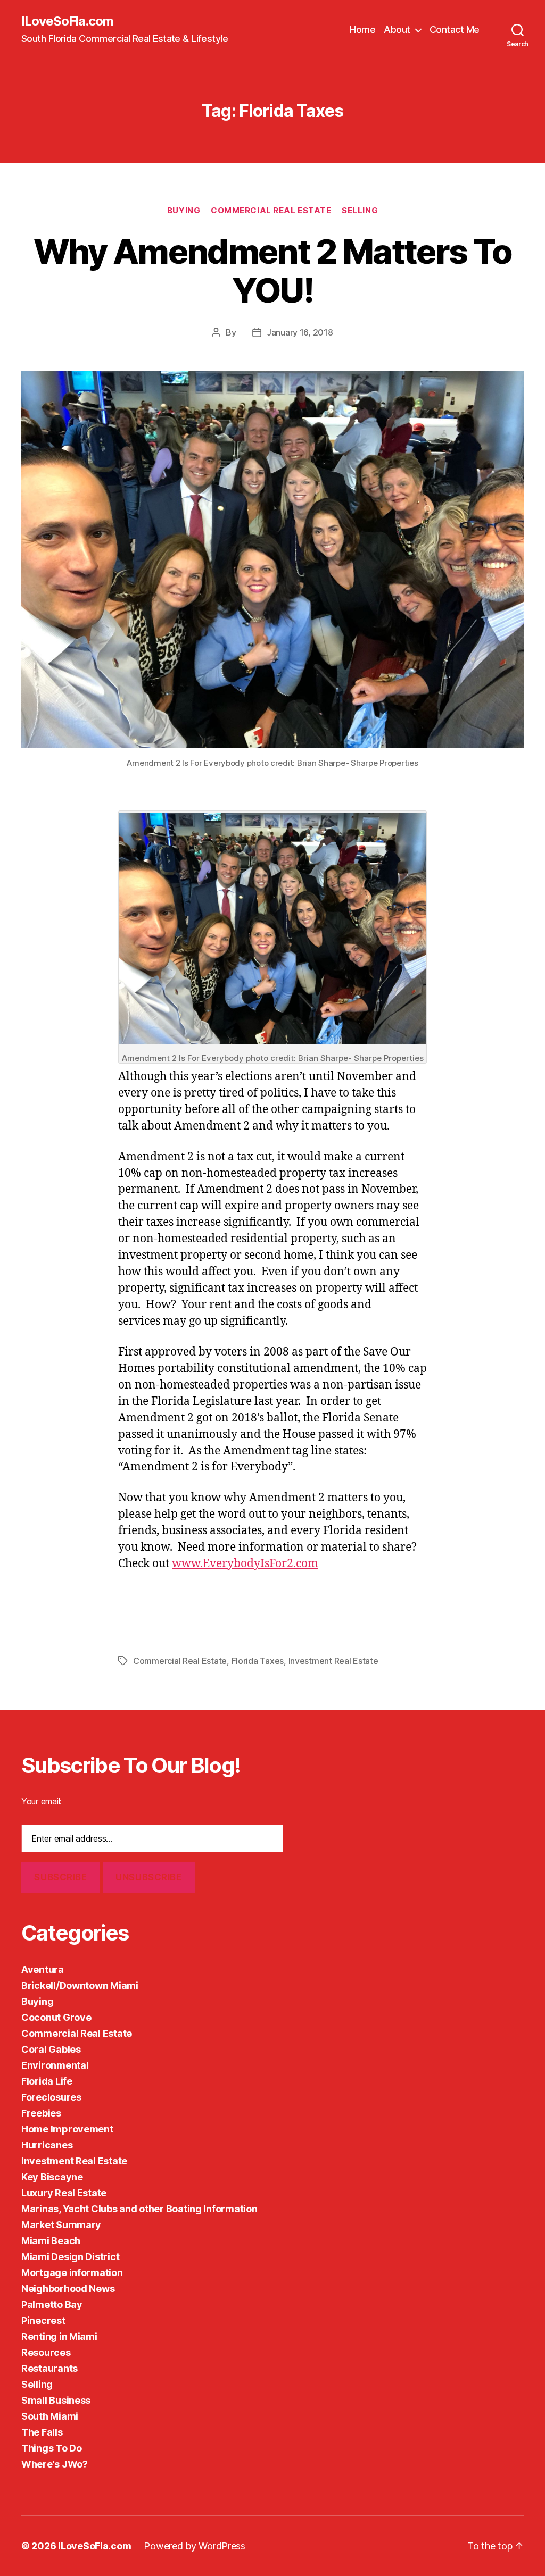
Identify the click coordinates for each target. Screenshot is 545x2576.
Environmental (55, 2065)
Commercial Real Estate (271, 211)
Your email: (42, 1801)
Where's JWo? (55, 2464)
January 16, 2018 (300, 332)
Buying (184, 211)
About (397, 30)
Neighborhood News (68, 2289)
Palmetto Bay (52, 2305)
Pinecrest (43, 2320)
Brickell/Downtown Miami (80, 1985)
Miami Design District (70, 2257)
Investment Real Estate (333, 1661)
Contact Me (455, 30)
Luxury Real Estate (64, 2193)
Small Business (56, 2400)
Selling (360, 211)
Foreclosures (51, 2097)
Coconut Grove (56, 2017)
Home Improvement (67, 2129)
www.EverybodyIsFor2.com (245, 1564)
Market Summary (61, 2225)
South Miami (50, 2416)
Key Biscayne (52, 2177)
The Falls (42, 2432)
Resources (46, 2352)
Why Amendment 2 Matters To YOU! (273, 271)
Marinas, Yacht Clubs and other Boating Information (139, 2209)
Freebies (41, 2113)
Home (362, 30)
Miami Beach (51, 2241)
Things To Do (52, 2448)
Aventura (43, 1969)
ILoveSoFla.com (67, 21)
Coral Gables (51, 2049)
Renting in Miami (59, 2336)
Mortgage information (72, 2273)
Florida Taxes (258, 1661)
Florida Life (47, 2081)
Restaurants (49, 2368)
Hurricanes (47, 2145)
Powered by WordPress (195, 2546)
